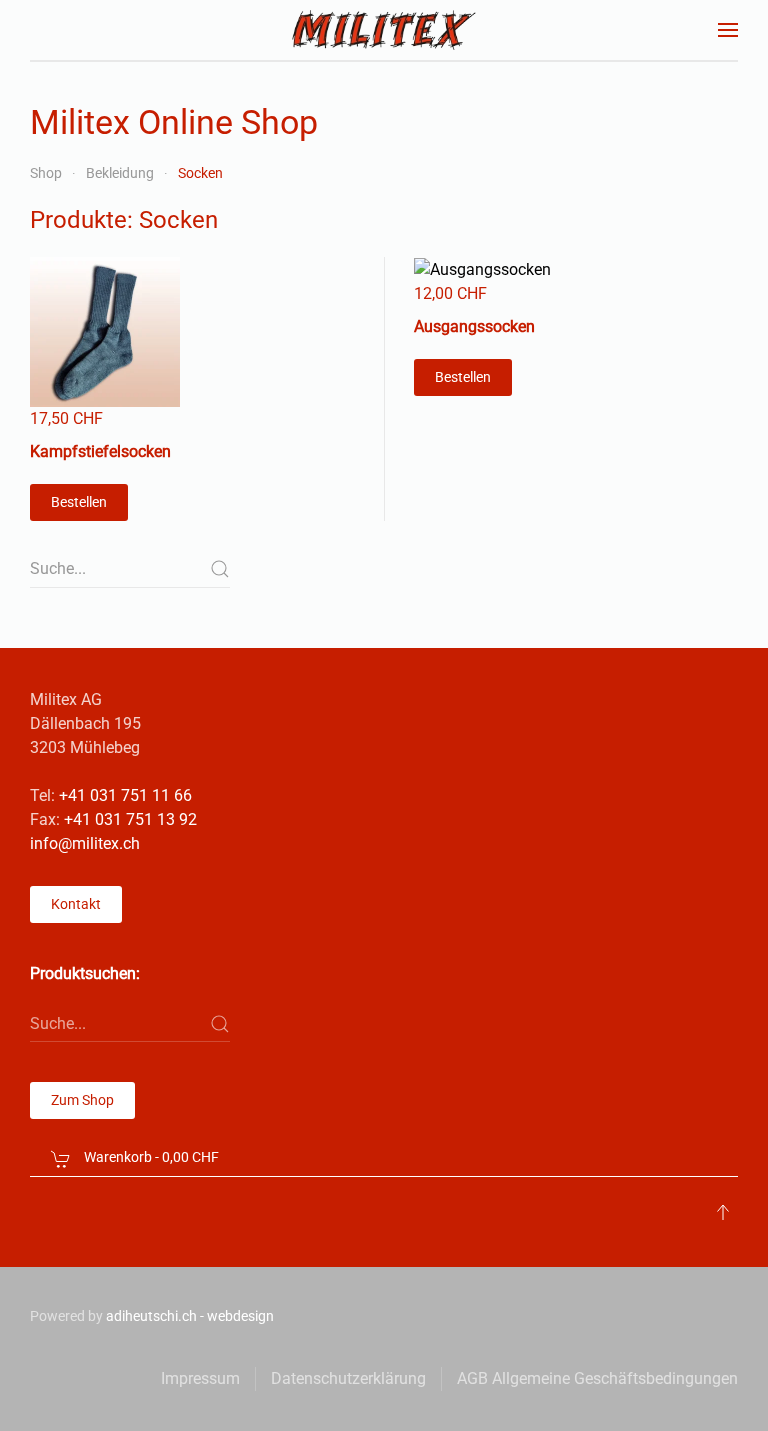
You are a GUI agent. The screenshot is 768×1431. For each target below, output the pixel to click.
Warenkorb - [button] (150, 1157)
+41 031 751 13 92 (130, 819)
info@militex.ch (85, 843)
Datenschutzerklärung (348, 1378)
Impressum (200, 1378)
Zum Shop (82, 1100)
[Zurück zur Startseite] (384, 30)
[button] (728, 30)
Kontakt (76, 904)
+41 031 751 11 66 (125, 795)
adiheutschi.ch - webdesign (190, 1316)
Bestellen (79, 502)
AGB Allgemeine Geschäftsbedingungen (597, 1378)
